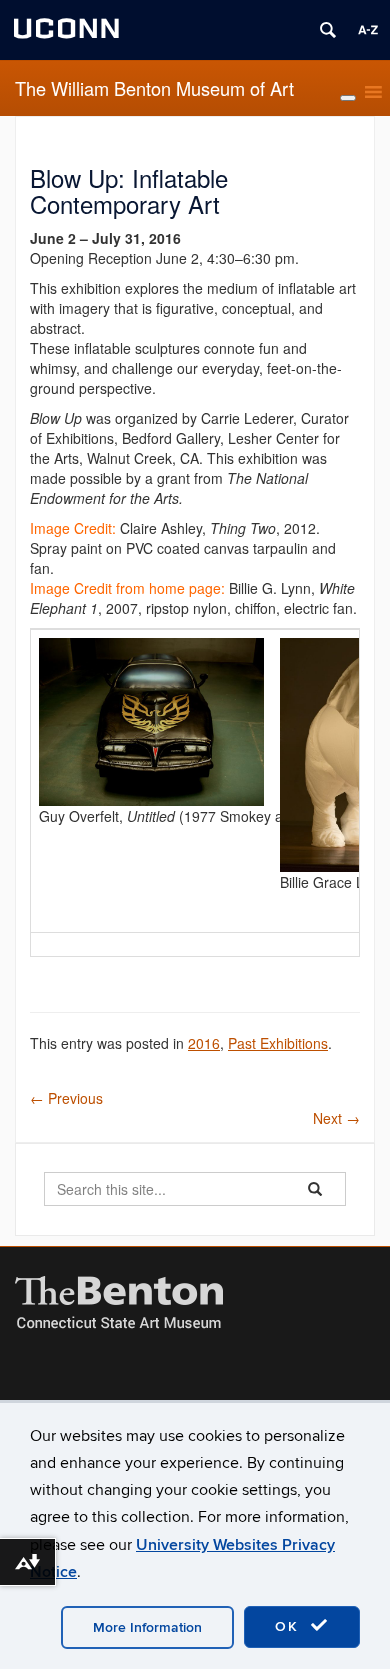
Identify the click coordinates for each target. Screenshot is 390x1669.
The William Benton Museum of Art (154, 88)
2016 (204, 1043)
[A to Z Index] (368, 30)
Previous (66, 1098)
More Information (147, 1627)
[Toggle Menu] (348, 98)
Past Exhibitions (278, 1043)
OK (290, 1626)
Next (336, 1118)
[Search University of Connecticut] (328, 30)
